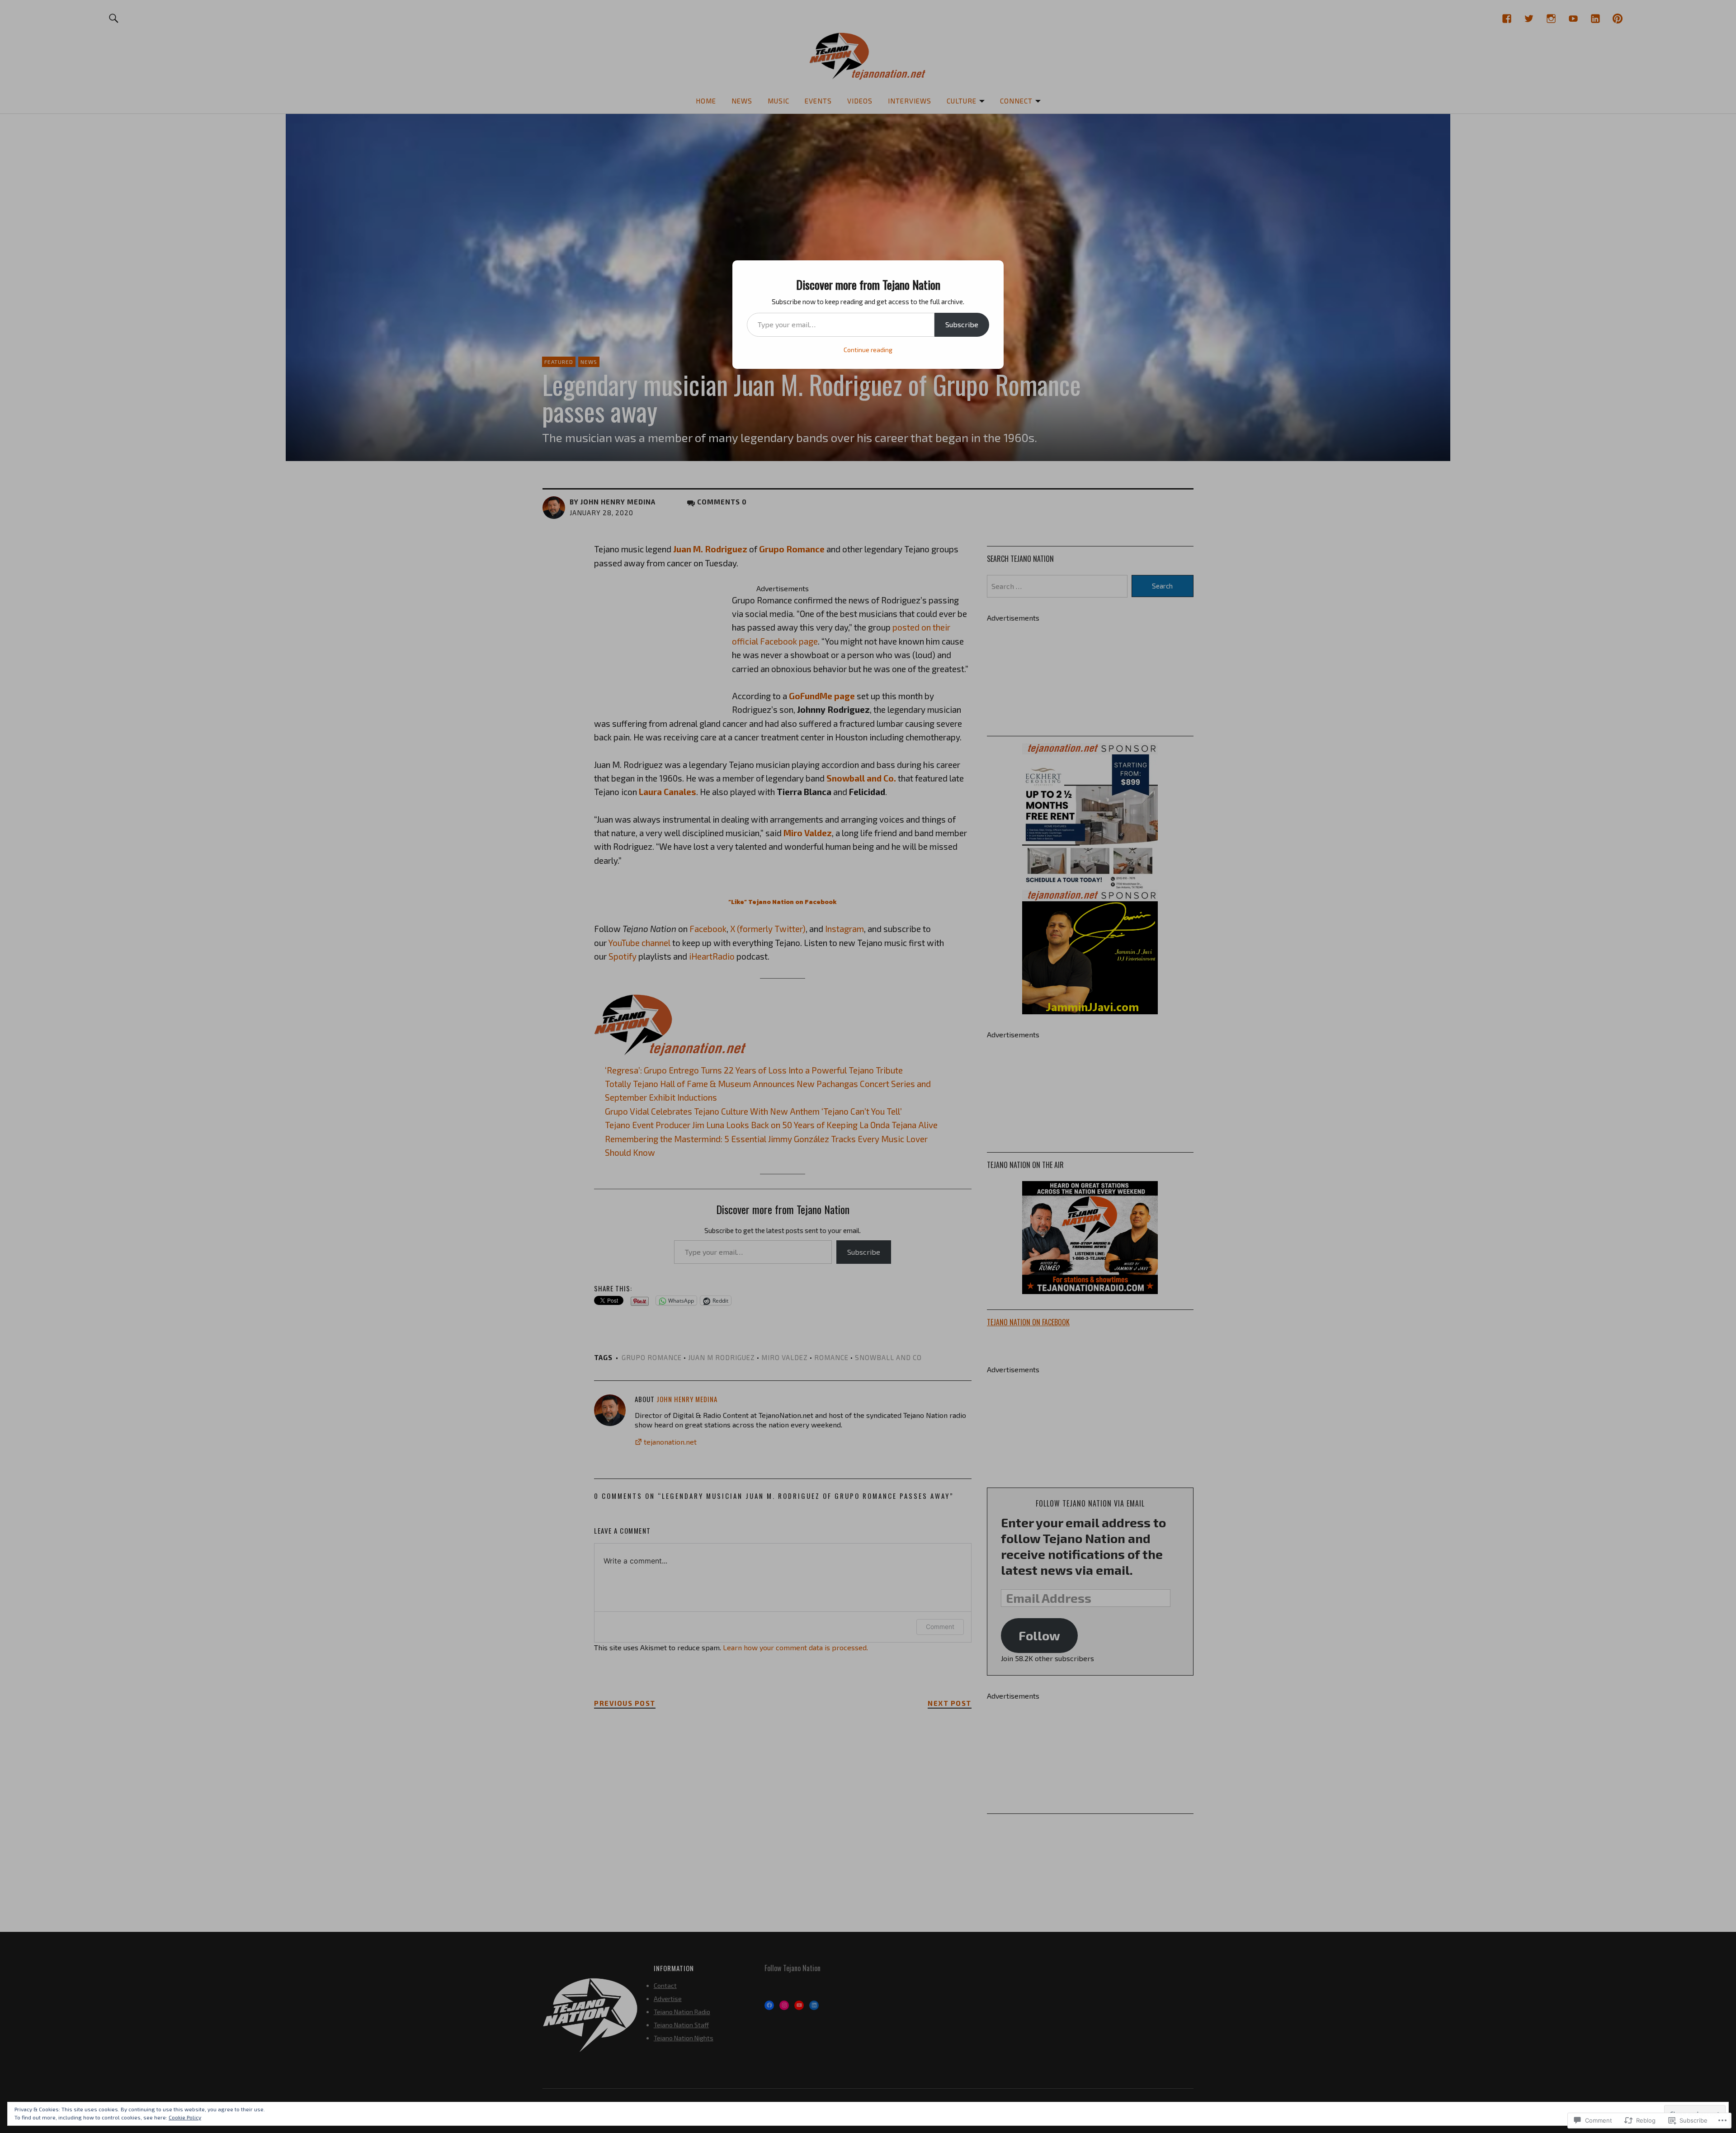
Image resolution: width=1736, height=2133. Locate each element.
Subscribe (962, 324)
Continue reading (868, 350)
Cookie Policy (185, 2117)
